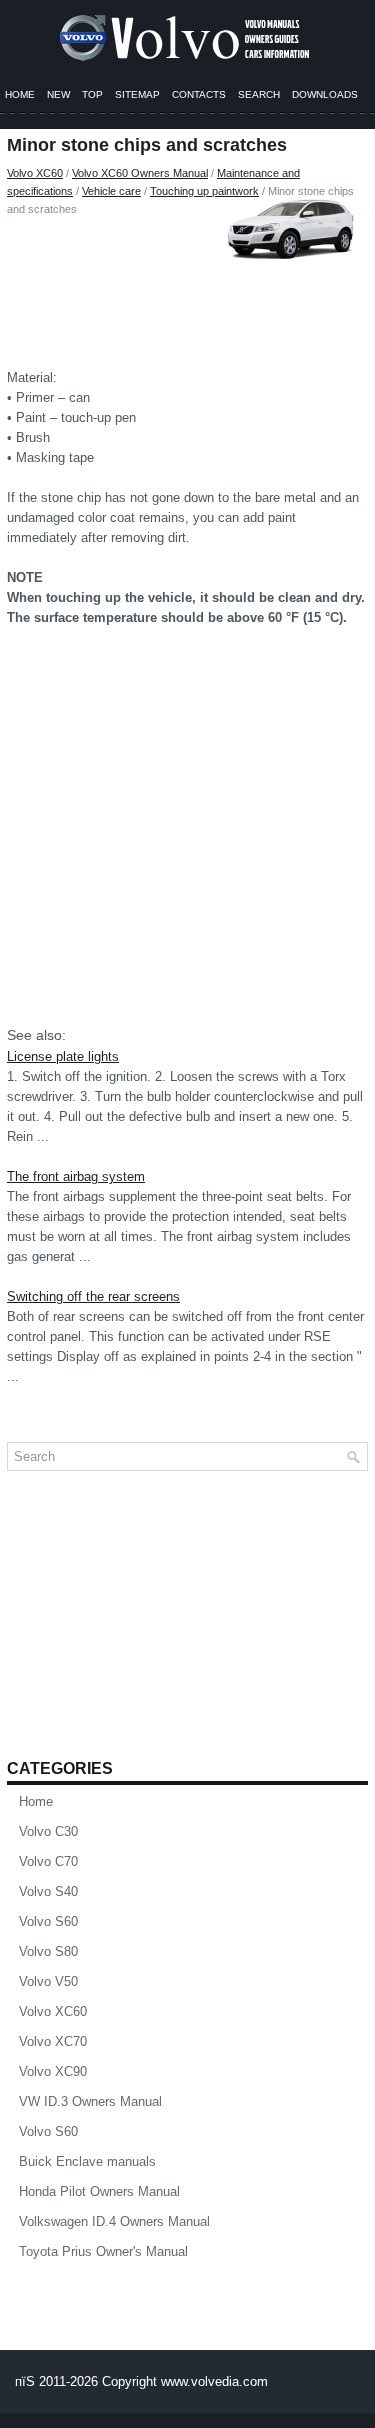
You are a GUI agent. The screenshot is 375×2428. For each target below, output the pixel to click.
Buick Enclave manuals (87, 2161)
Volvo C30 (48, 1831)
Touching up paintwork (204, 191)
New (58, 94)
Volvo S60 (48, 1921)
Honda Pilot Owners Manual (99, 2191)
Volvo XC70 (53, 2041)
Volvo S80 (48, 1951)
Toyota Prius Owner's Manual (103, 2251)
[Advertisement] (187, 288)
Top (92, 94)
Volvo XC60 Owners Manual (140, 173)
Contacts (199, 94)
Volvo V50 (48, 1981)
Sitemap (137, 94)
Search (259, 94)
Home (20, 94)
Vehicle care (111, 191)
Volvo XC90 (53, 2071)
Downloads (325, 94)
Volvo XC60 (35, 173)
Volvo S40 (48, 1891)
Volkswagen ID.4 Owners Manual (114, 2221)
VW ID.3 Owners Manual (90, 2101)
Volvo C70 (48, 1861)
